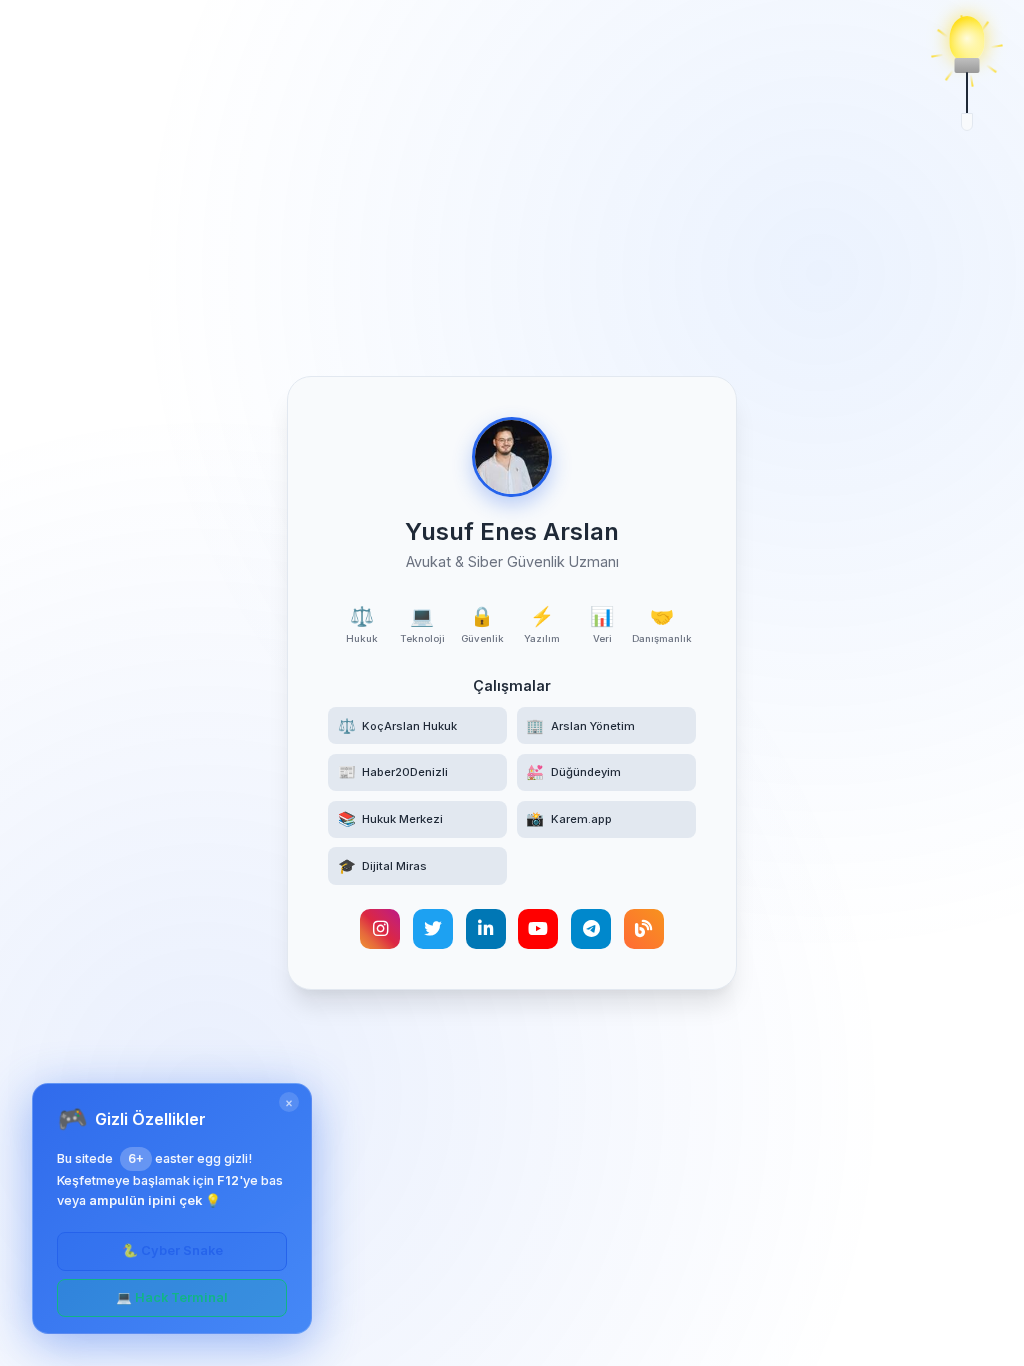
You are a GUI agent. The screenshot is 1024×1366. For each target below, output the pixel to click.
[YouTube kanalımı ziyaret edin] (538, 929)
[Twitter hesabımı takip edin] (433, 929)
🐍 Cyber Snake (172, 1250)
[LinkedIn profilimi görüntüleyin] (486, 929)
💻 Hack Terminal (172, 1297)
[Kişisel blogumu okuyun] (644, 929)
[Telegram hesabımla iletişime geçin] (591, 929)
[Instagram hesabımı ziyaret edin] (380, 929)
